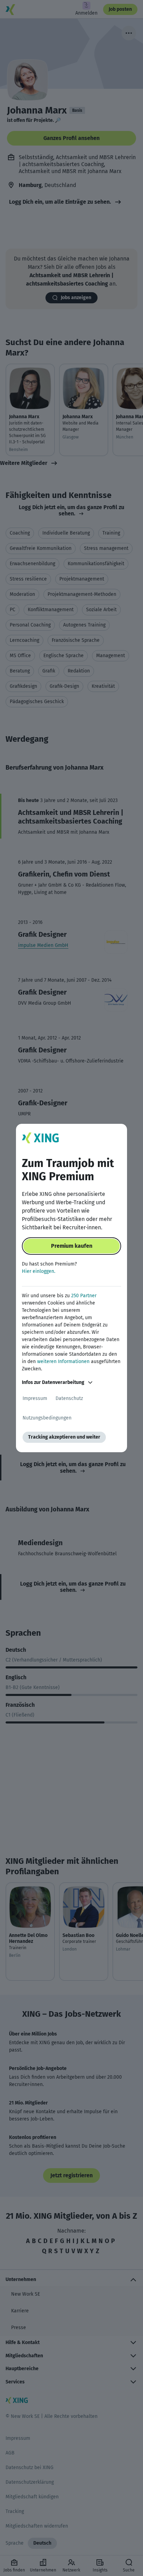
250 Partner (84, 1296)
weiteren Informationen (63, 1361)
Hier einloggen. (39, 1271)
